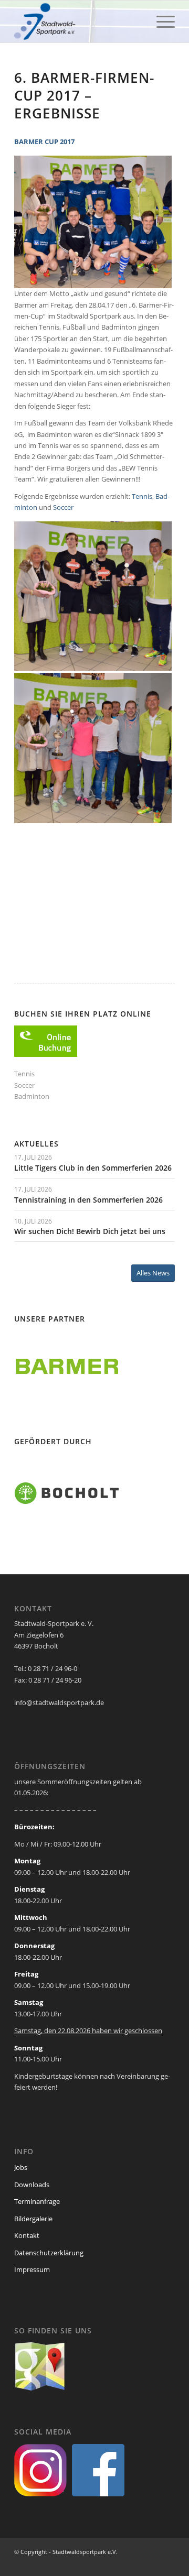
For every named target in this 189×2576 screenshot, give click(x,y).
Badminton (32, 1096)
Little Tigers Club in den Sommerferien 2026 (93, 1168)
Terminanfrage (37, 2201)
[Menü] (160, 21)
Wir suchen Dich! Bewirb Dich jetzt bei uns (90, 1231)
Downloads (32, 2185)
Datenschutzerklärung (49, 2253)
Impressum (32, 2269)
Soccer (63, 507)
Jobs (21, 2167)
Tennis (142, 496)
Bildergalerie (33, 2219)
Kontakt (27, 2235)
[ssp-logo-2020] (78, 21)
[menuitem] (160, 21)
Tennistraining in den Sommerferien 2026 (88, 1200)
